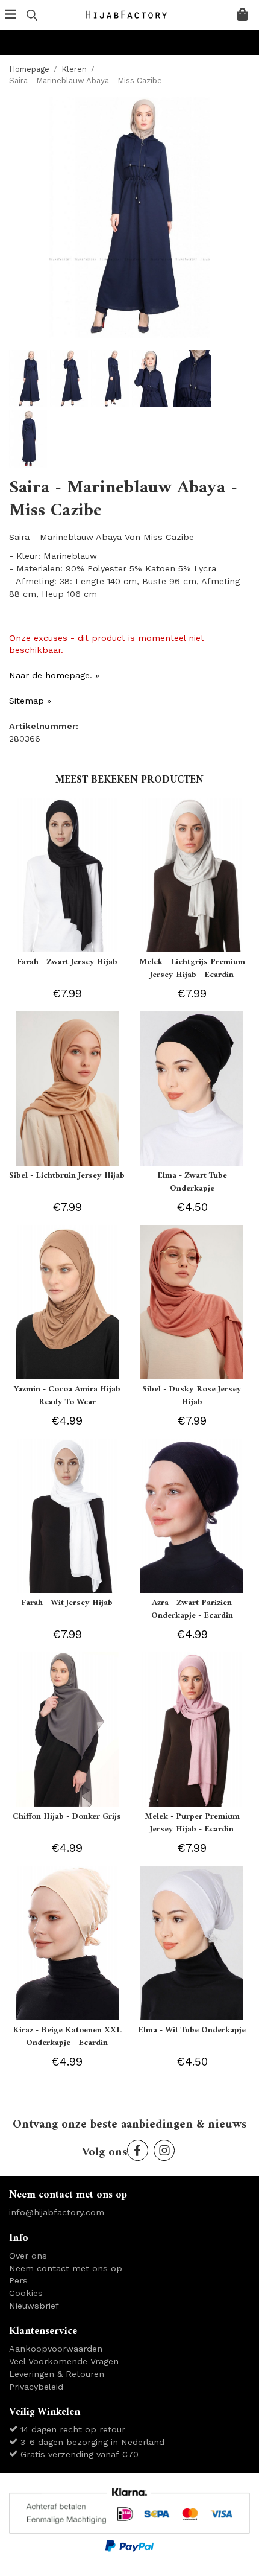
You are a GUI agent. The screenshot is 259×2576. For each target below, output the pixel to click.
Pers (18, 2280)
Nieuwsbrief (34, 2306)
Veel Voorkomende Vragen (64, 2361)
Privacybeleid (36, 2387)
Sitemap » (30, 701)
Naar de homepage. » (54, 675)
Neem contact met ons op (66, 2268)
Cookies (26, 2293)
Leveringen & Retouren (57, 2374)
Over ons (28, 2256)
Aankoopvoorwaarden (56, 2349)
